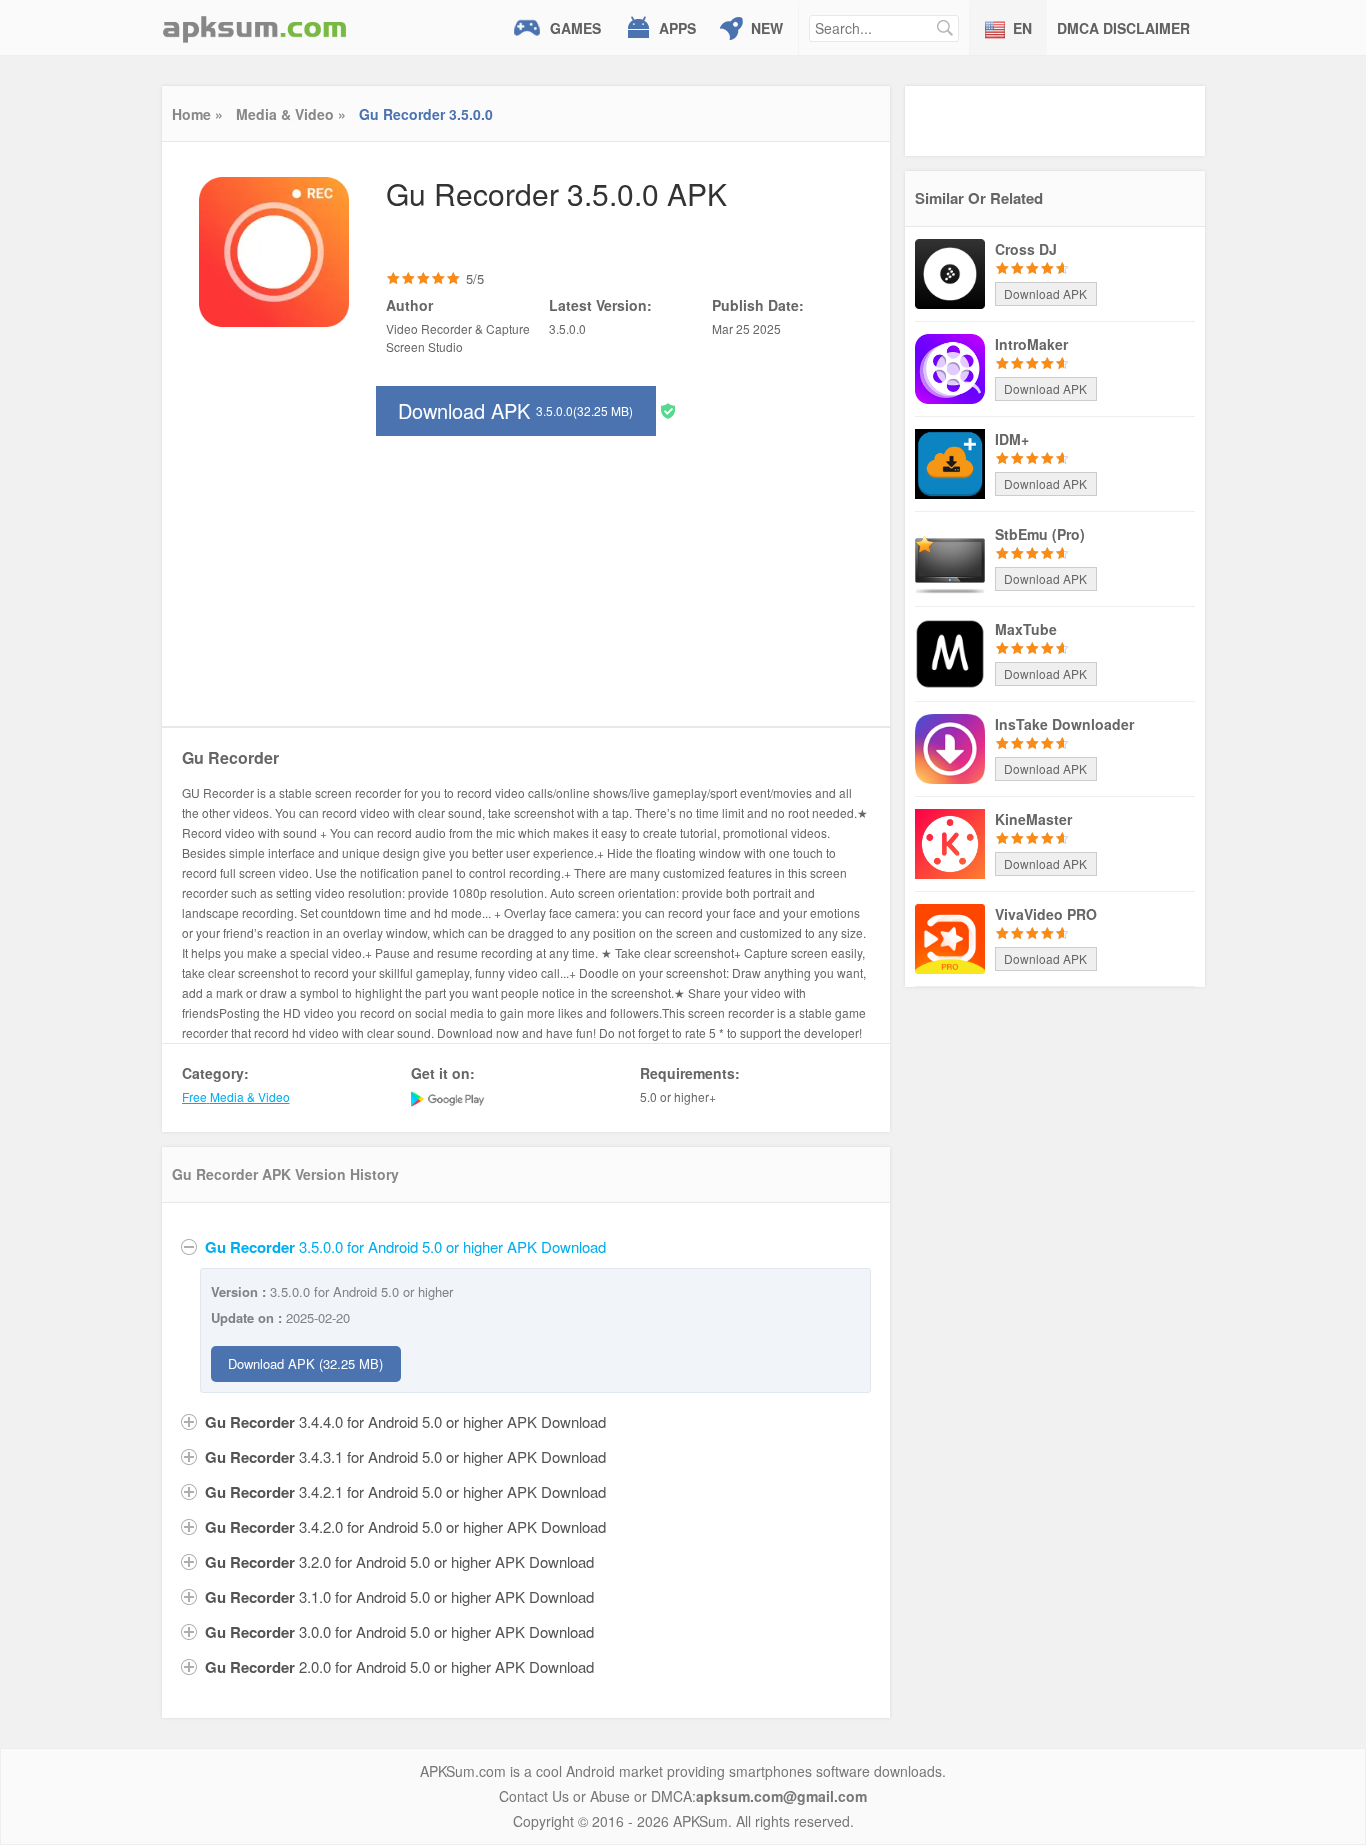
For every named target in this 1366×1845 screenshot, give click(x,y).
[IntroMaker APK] (950, 367)
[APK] (255, 27)
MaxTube (1026, 629)
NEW (767, 28)
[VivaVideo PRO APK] (950, 937)
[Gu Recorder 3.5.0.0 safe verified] (668, 409)
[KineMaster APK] (950, 842)
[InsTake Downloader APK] (950, 747)
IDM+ (1012, 439)
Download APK (515, 410)
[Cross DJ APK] (950, 272)
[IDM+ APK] (950, 462)
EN (1022, 28)
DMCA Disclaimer (1123, 28)
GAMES (575, 28)
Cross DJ (1026, 249)
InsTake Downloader (1064, 724)
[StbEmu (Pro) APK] (950, 557)
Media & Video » (291, 114)
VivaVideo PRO (1046, 914)
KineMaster (1033, 819)
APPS (677, 28)
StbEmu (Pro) (1040, 534)
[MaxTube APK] (950, 652)
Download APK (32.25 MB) (305, 1363)
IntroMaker (1031, 344)
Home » (197, 114)
